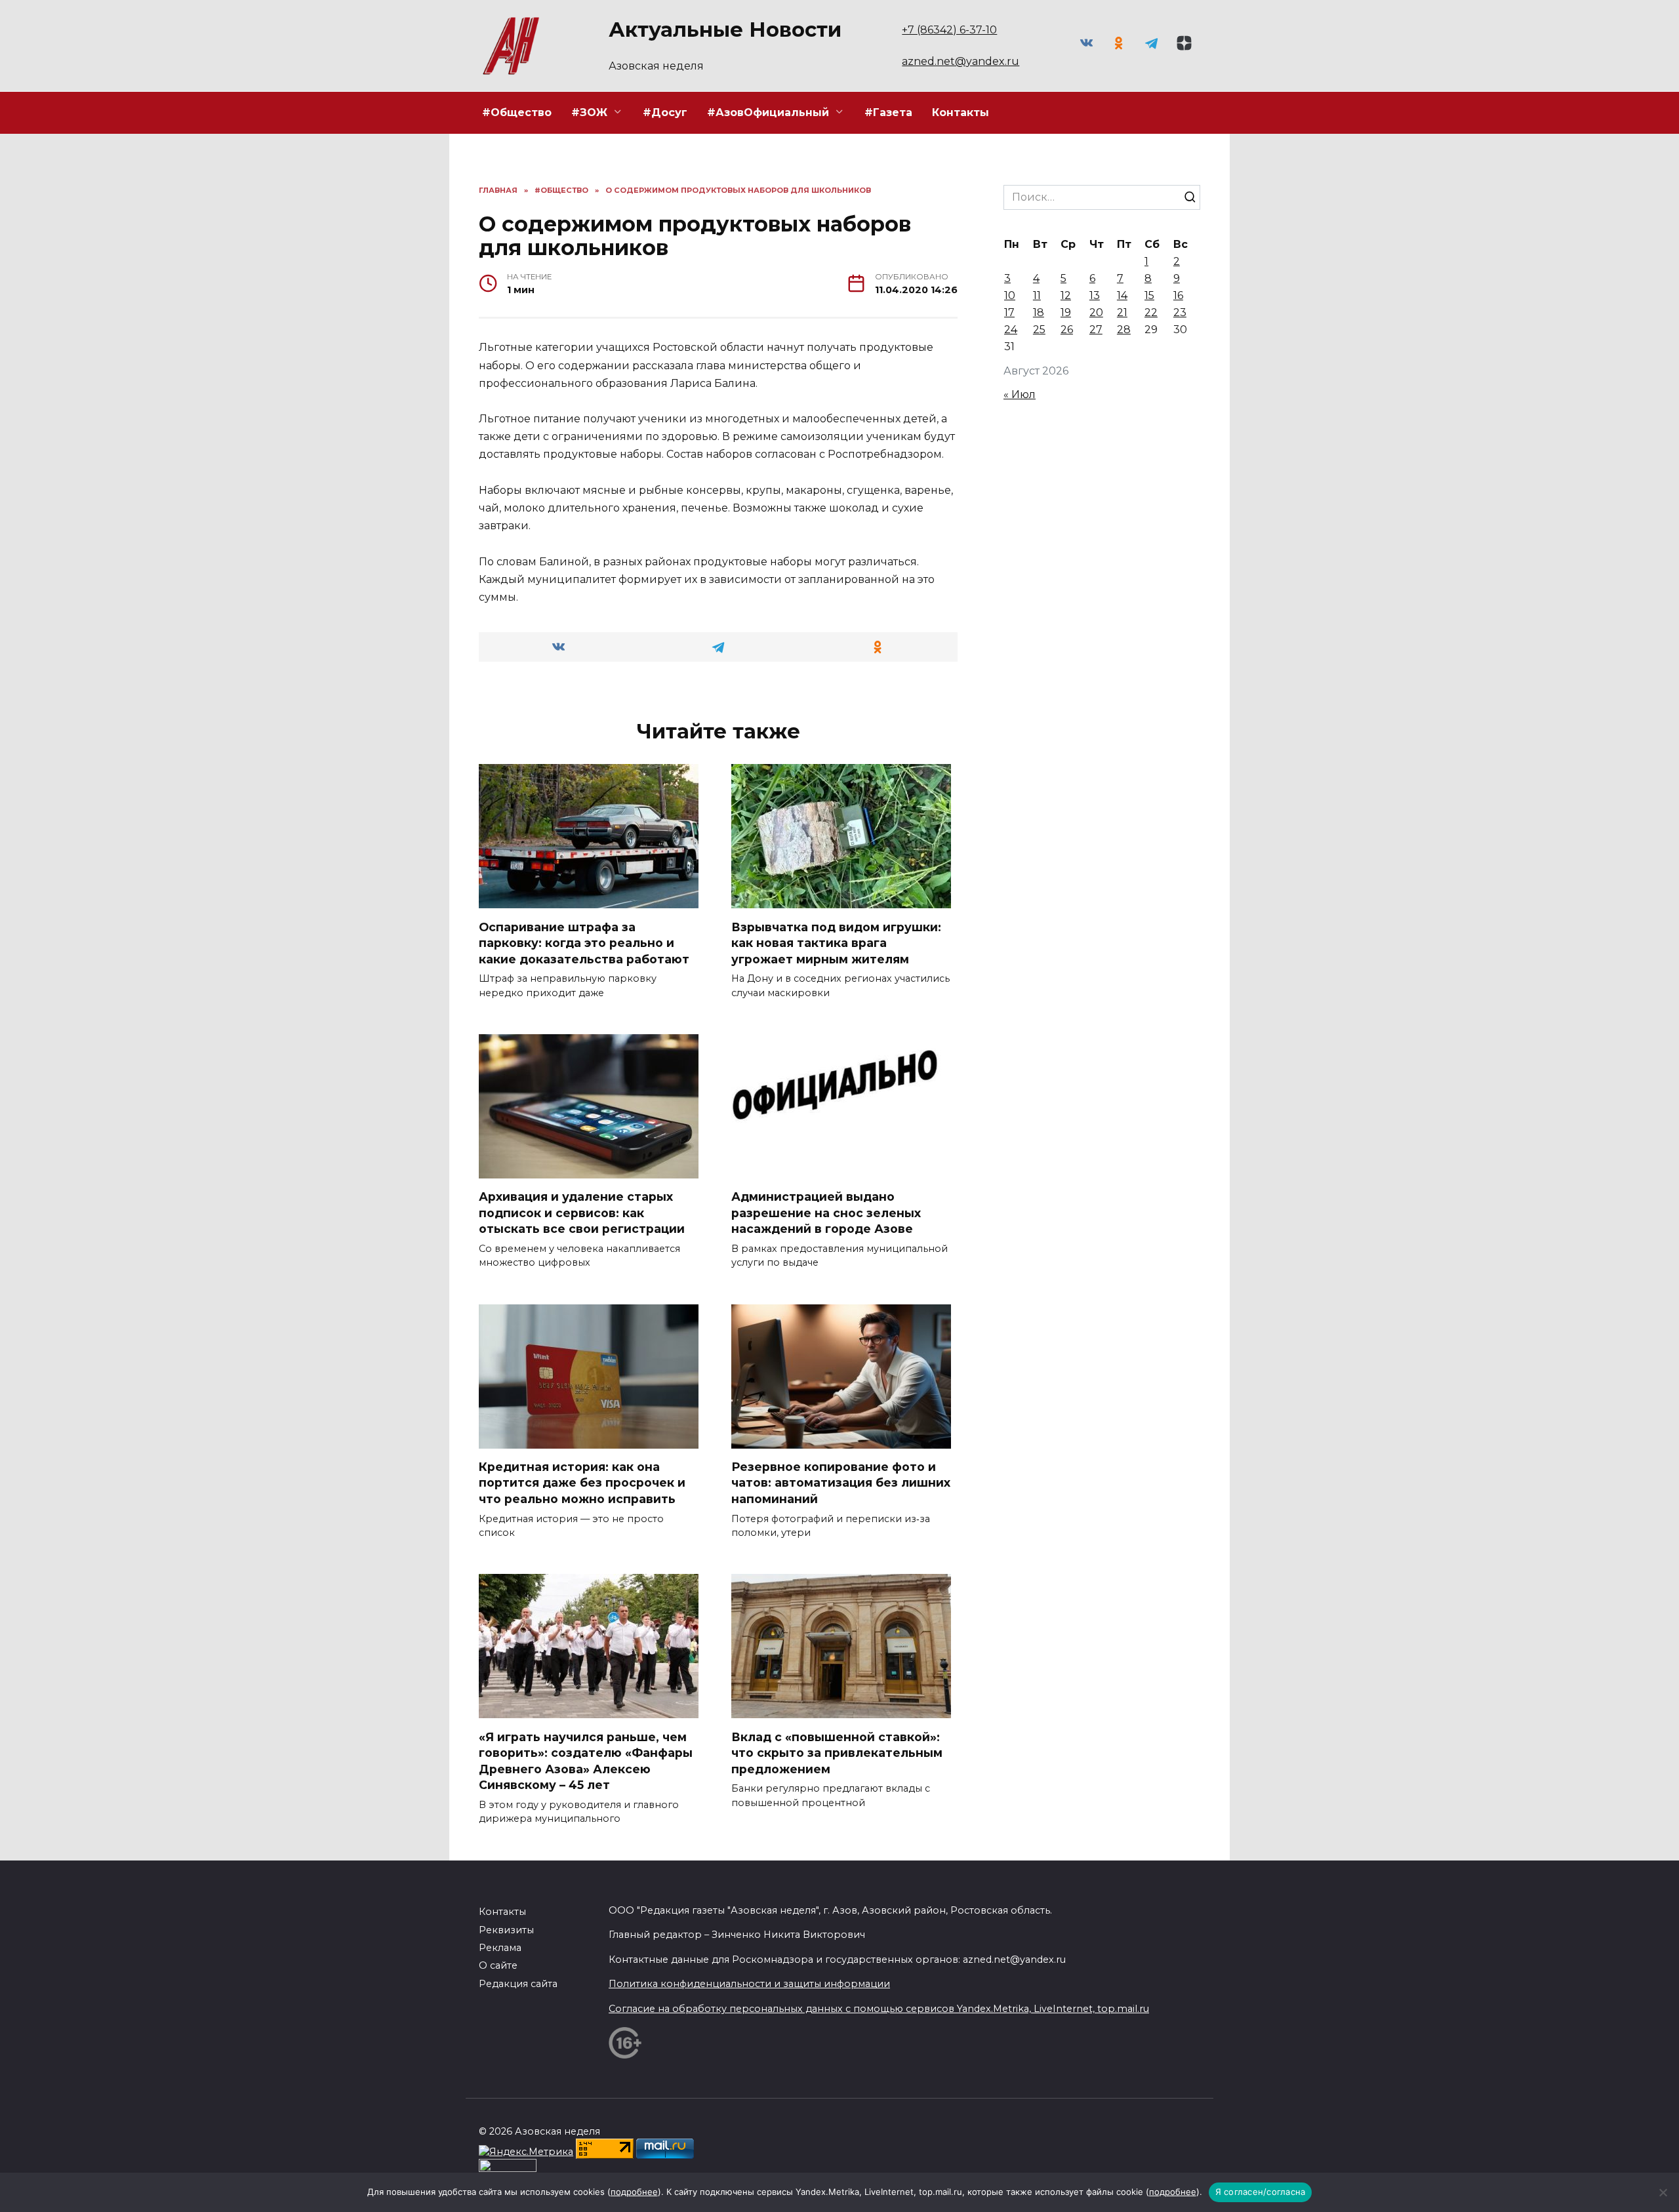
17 (1009, 312)
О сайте (498, 1965)
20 (1096, 312)
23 (1180, 312)
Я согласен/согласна (1261, 2192)
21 (1122, 312)
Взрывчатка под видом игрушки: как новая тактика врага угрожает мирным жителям (836, 942)
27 (1096, 330)
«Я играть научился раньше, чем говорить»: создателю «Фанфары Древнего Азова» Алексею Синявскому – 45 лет (586, 1760)
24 (1011, 330)
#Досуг (665, 112)
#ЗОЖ (589, 112)
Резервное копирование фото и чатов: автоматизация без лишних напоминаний (841, 1483)
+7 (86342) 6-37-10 (949, 30)
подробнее (634, 2192)
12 (1066, 295)
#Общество (517, 112)
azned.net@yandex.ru (961, 61)
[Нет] (1663, 2192)
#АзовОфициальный (768, 112)
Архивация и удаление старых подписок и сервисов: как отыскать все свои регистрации (582, 1213)
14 (1122, 295)
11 (1037, 295)
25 (1039, 330)
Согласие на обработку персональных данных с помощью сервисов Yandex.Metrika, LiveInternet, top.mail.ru (879, 2009)
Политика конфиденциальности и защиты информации (749, 1984)
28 (1124, 330)
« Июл (1020, 394)
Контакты (961, 112)
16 (1178, 295)
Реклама (500, 1948)
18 (1039, 312)
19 (1066, 312)
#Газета (888, 112)
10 (1010, 295)
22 (1151, 312)
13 (1095, 295)
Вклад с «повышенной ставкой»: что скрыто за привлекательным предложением (837, 1752)
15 (1149, 295)
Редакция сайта (518, 1984)
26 (1067, 330)
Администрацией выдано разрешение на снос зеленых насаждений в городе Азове (826, 1213)
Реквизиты (506, 1930)
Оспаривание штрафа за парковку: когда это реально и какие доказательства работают (584, 942)
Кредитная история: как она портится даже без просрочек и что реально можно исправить (582, 1483)
